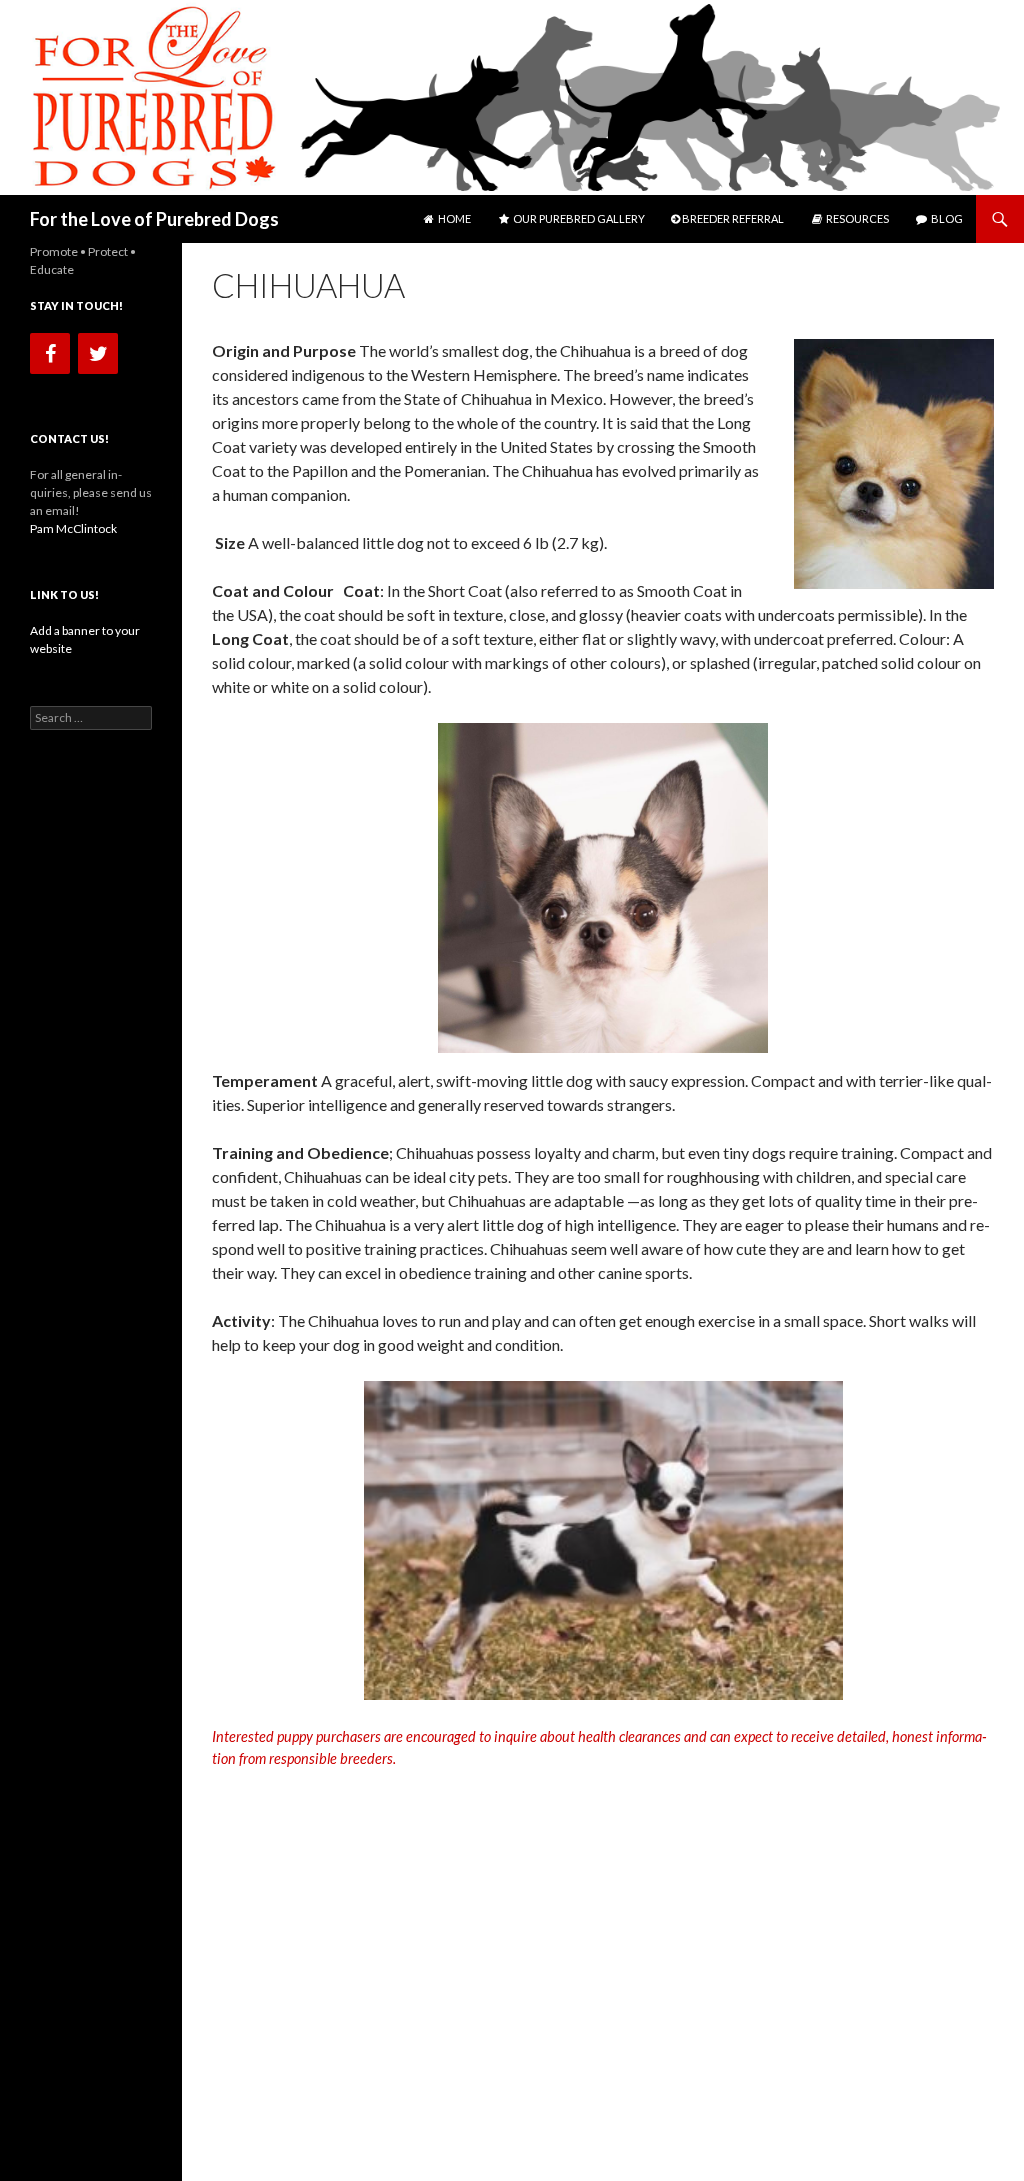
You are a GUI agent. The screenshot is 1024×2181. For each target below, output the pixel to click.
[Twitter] (98, 353)
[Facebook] (50, 353)
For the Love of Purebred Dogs (154, 219)
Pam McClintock (73, 528)
